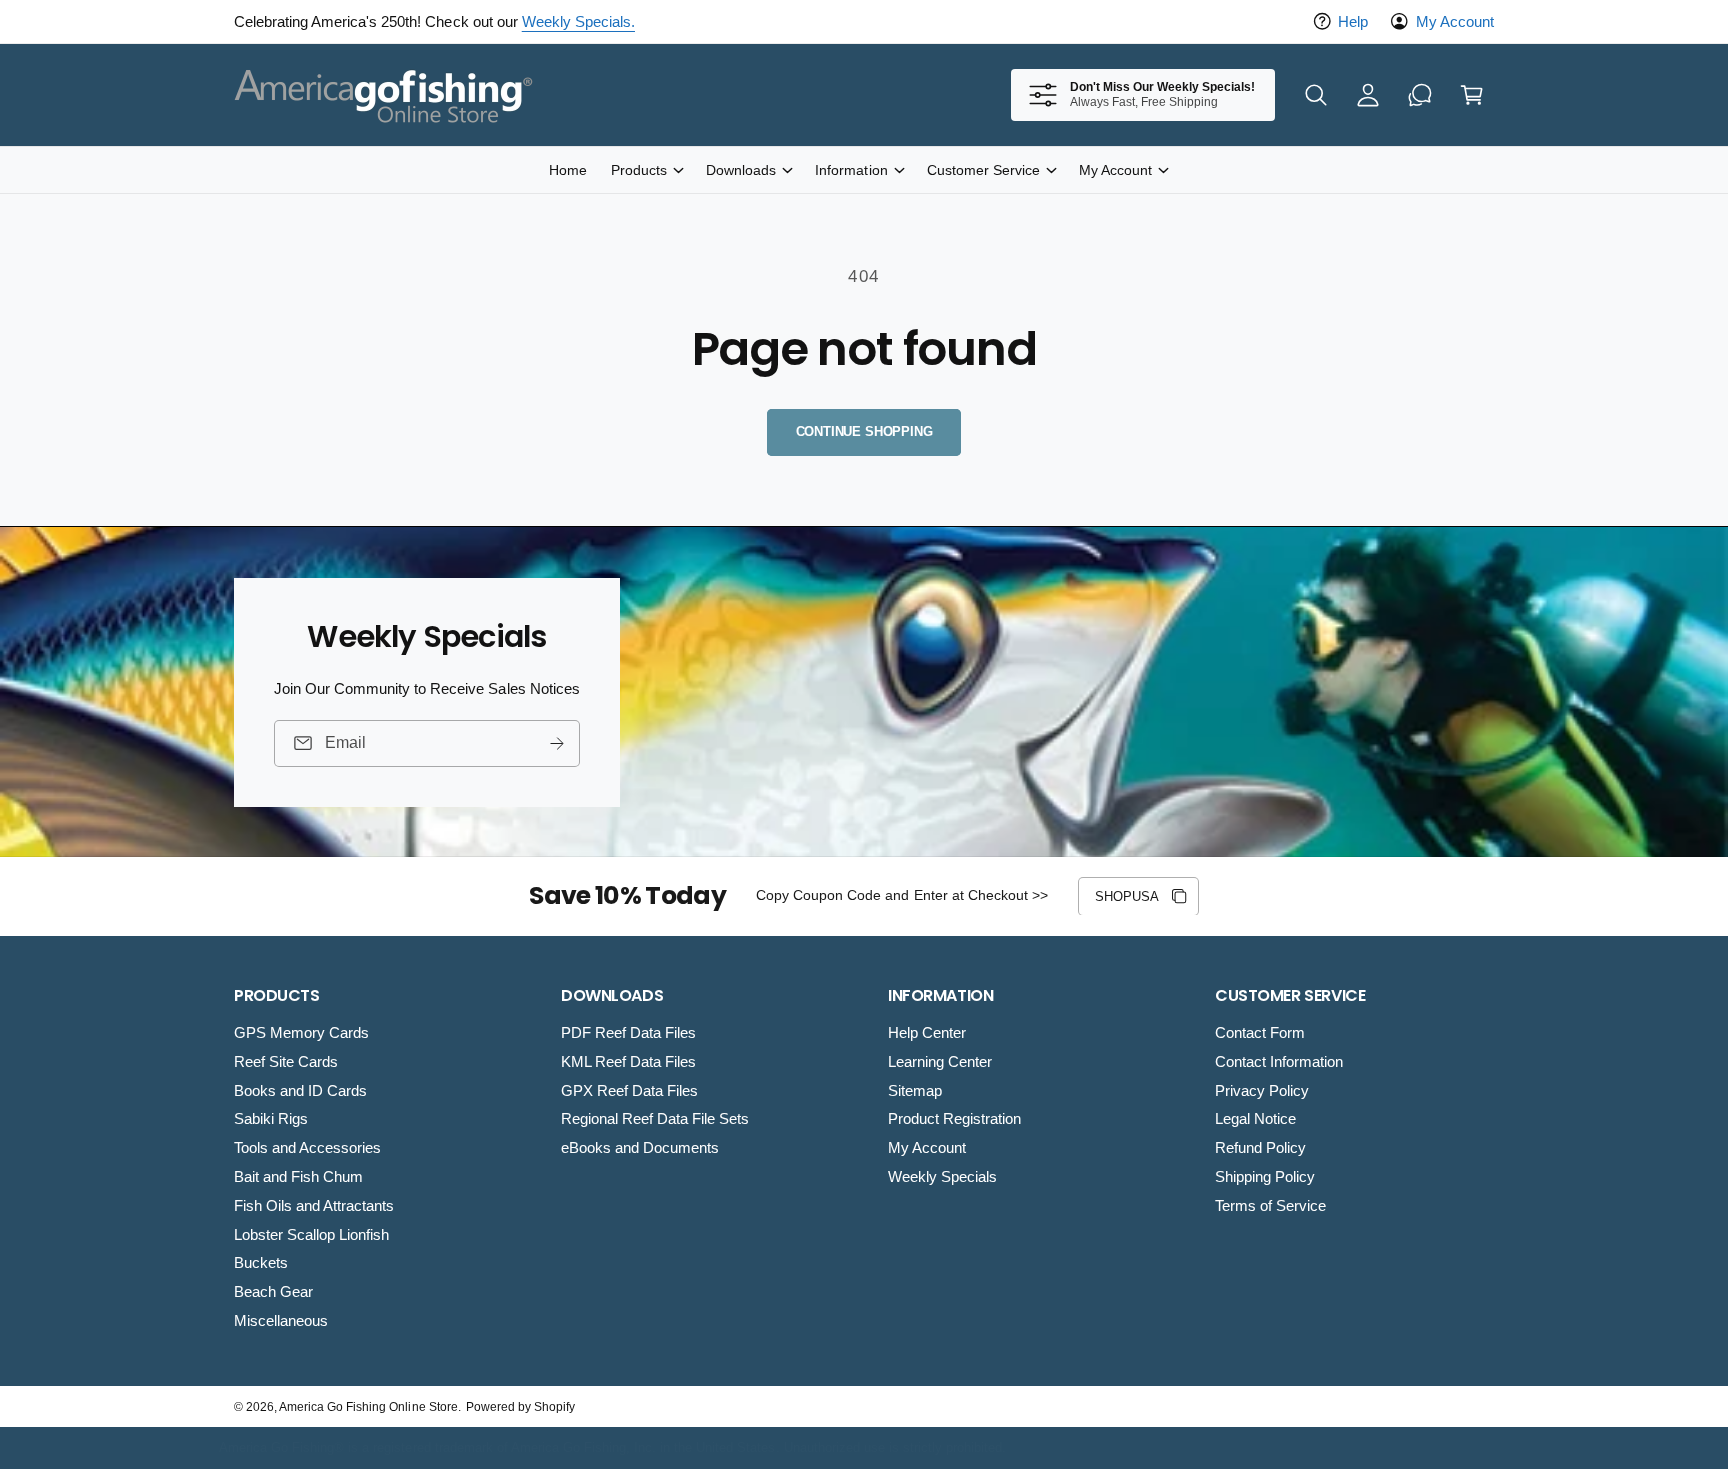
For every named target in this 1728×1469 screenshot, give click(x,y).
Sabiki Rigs (271, 1118)
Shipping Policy (1265, 1176)
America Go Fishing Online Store (368, 1407)
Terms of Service (1270, 1205)
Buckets (261, 1262)
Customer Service (983, 170)
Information (851, 170)
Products (639, 170)
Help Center (927, 1032)
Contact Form (1260, 1032)
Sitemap (915, 1090)
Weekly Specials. (578, 21)
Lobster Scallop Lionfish (311, 1234)
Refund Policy (1260, 1147)
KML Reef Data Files (628, 1061)
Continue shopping (864, 431)
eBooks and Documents (640, 1147)
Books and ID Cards (300, 1090)
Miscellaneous (281, 1320)
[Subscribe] (557, 742)
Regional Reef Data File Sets (655, 1118)
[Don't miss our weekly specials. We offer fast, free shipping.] (1420, 95)
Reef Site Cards (286, 1061)
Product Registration (954, 1118)
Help (1353, 21)
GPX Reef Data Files (629, 1090)
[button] (1316, 95)
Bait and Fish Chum (298, 1176)
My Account (1455, 21)
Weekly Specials (942, 1176)
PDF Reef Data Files (628, 1032)
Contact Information (1279, 1061)
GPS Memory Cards (301, 1032)
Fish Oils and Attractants (314, 1205)
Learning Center (940, 1061)
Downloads (741, 170)
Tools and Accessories (307, 1147)
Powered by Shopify (520, 1407)
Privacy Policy (1262, 1090)
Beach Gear (273, 1291)
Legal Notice (1255, 1118)
